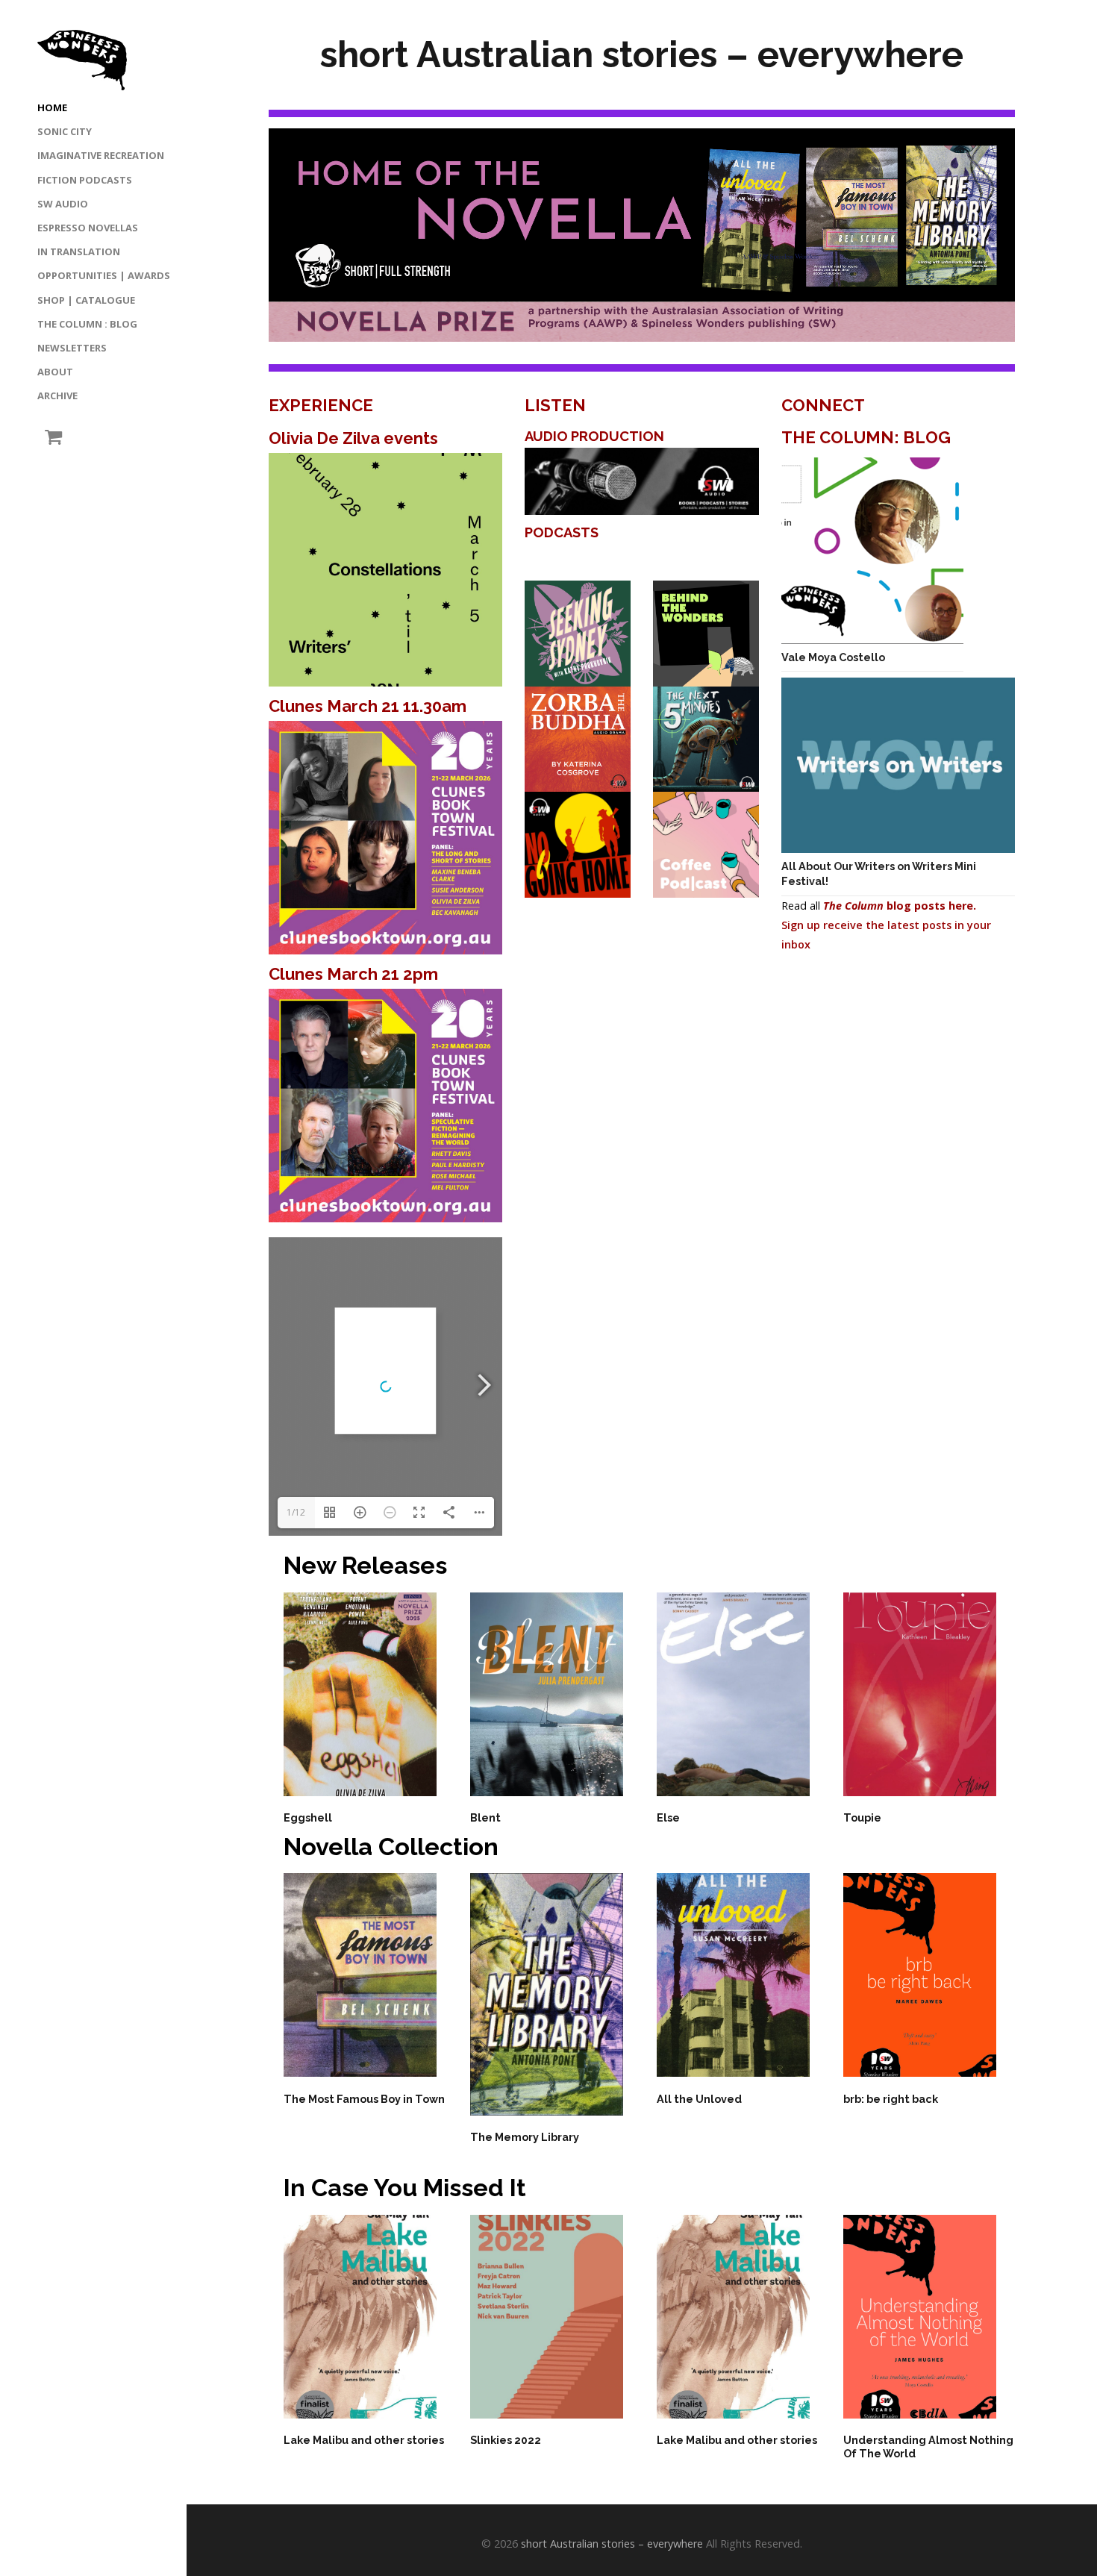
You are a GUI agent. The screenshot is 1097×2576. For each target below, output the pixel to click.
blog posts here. (900, 906)
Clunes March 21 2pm (353, 974)
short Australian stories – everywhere (612, 2544)
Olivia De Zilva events (353, 438)
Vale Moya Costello (833, 657)
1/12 (296, 1512)
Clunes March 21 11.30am (368, 706)
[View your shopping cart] (50, 437)
